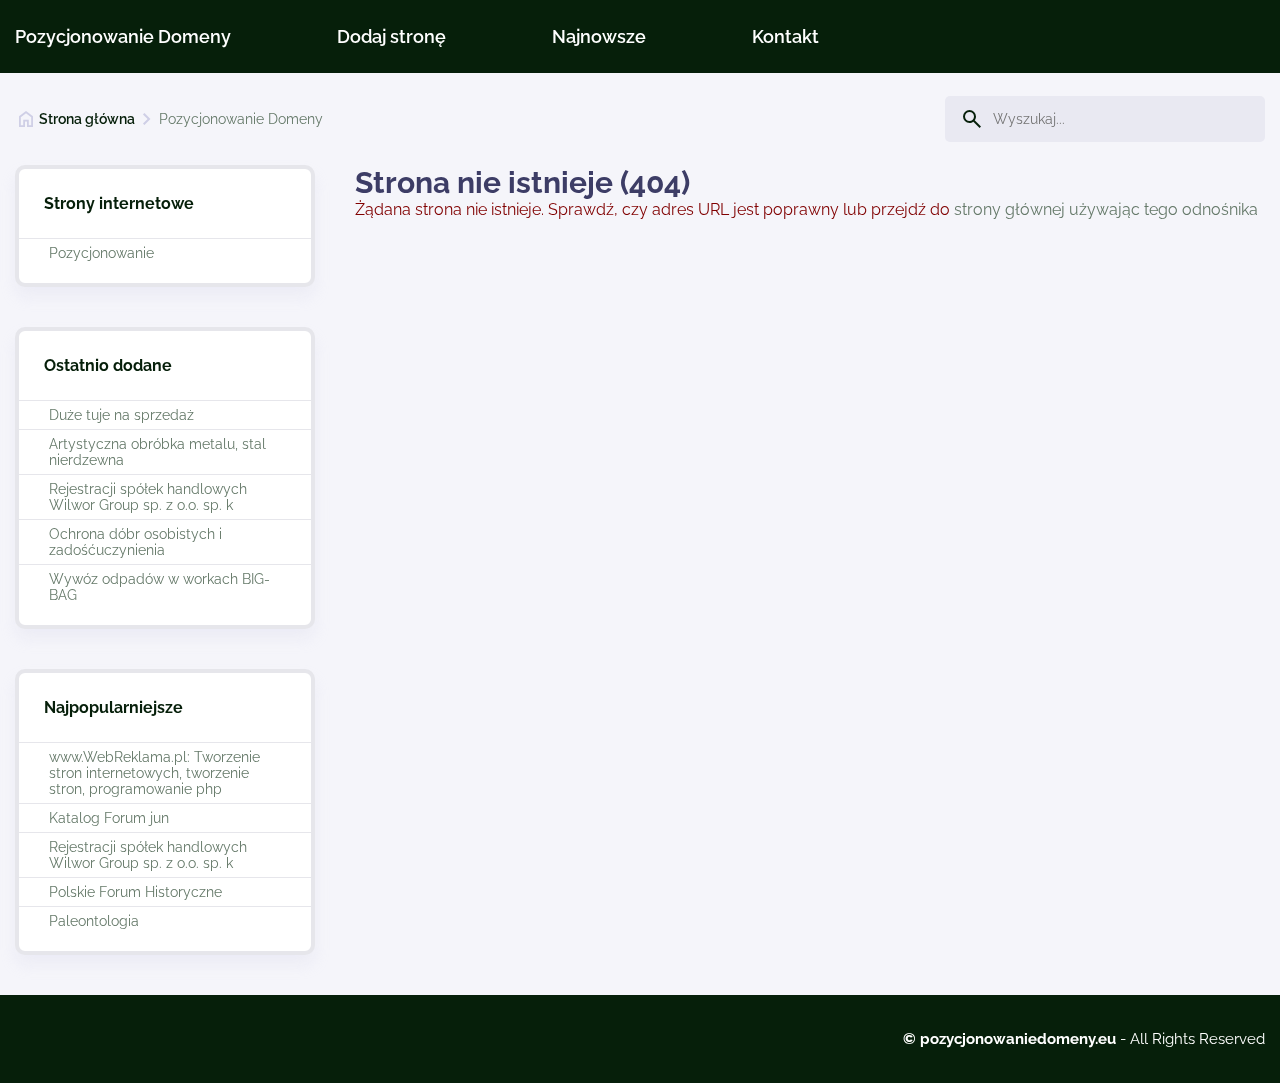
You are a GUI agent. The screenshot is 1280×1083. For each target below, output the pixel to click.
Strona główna (87, 119)
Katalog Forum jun (109, 818)
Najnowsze (599, 36)
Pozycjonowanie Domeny (123, 36)
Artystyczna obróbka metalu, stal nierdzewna (157, 452)
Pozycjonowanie (101, 253)
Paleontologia (94, 921)
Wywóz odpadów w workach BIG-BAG (159, 587)
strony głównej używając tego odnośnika (1106, 209)
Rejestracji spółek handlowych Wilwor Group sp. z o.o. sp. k (148, 497)
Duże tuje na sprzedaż (121, 415)
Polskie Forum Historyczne (135, 892)
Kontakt (785, 36)
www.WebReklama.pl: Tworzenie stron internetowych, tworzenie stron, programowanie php (154, 773)
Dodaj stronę (391, 36)
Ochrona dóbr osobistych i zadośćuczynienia (135, 542)
